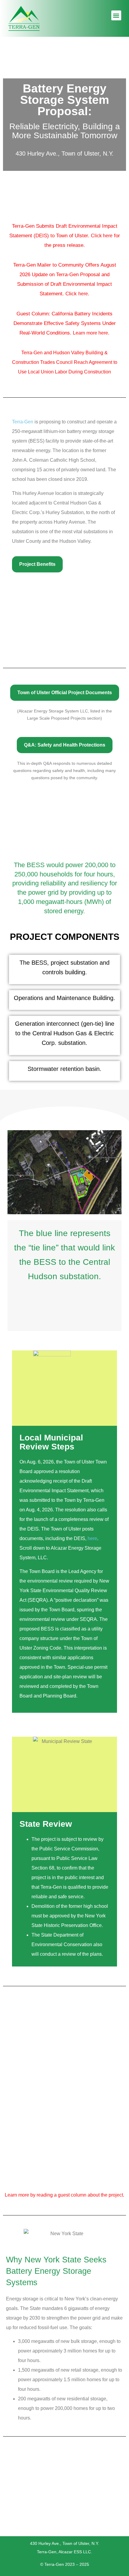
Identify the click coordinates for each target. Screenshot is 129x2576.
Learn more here (90, 333)
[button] (116, 15)
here (83, 294)
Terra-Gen (23, 422)
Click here (102, 236)
